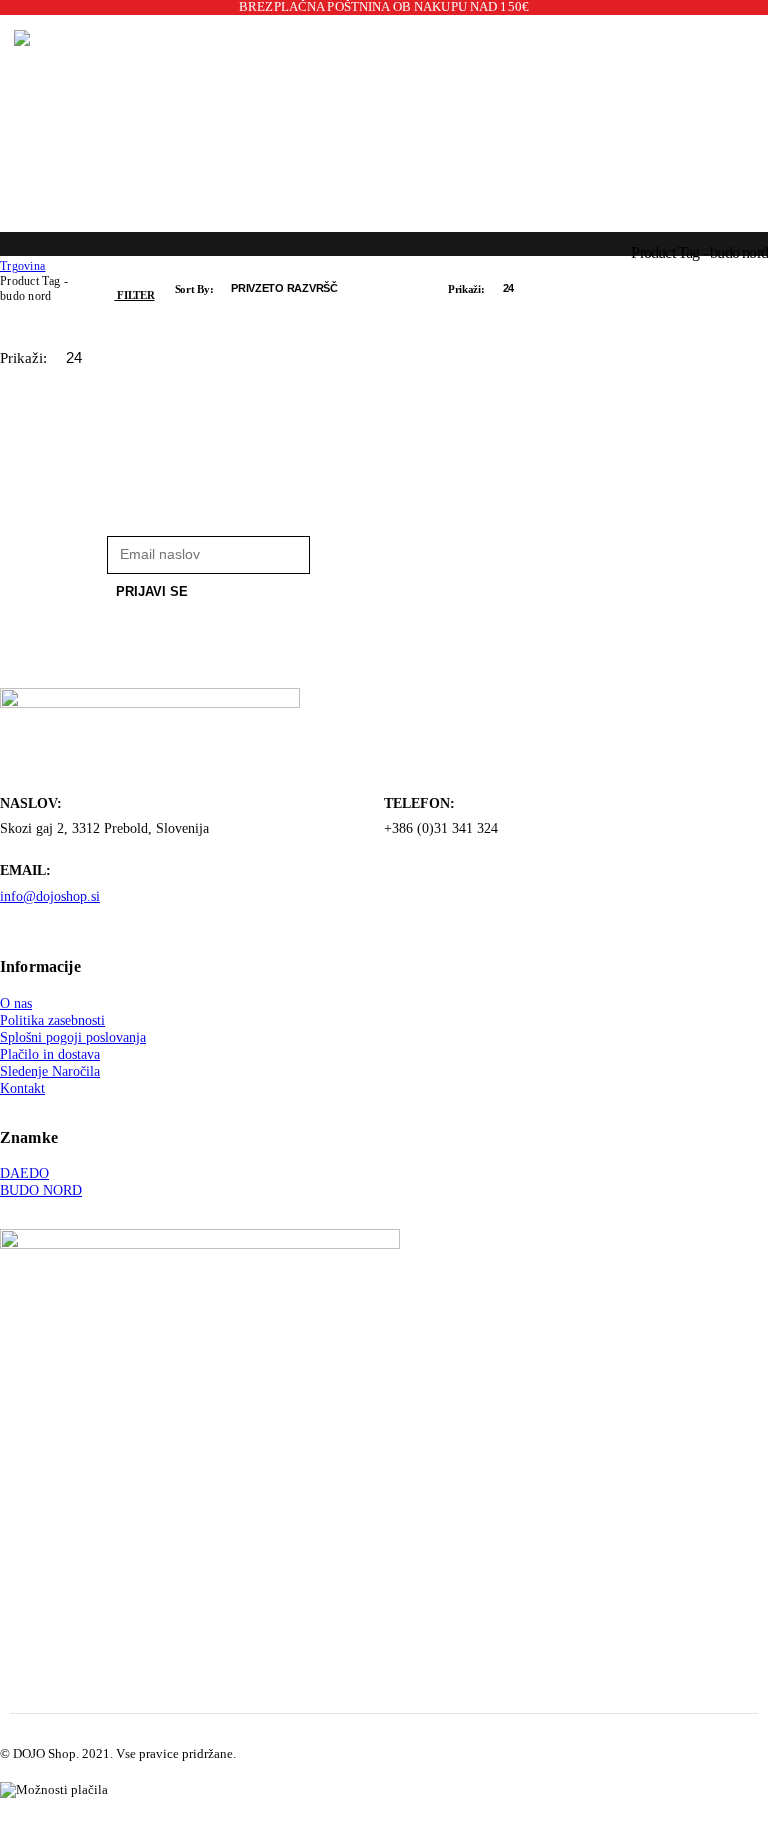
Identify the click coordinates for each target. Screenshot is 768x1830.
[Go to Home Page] (7, 251)
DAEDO (24, 1173)
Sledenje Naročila (50, 1071)
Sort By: (196, 289)
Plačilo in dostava (50, 1054)
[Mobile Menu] (7, 122)
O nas (16, 1003)
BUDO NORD (41, 1190)
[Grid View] (566, 289)
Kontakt (22, 1088)
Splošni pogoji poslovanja (73, 1037)
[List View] (604, 289)
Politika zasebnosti (52, 1020)
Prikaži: (468, 289)
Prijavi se (152, 591)
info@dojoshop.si (50, 896)
